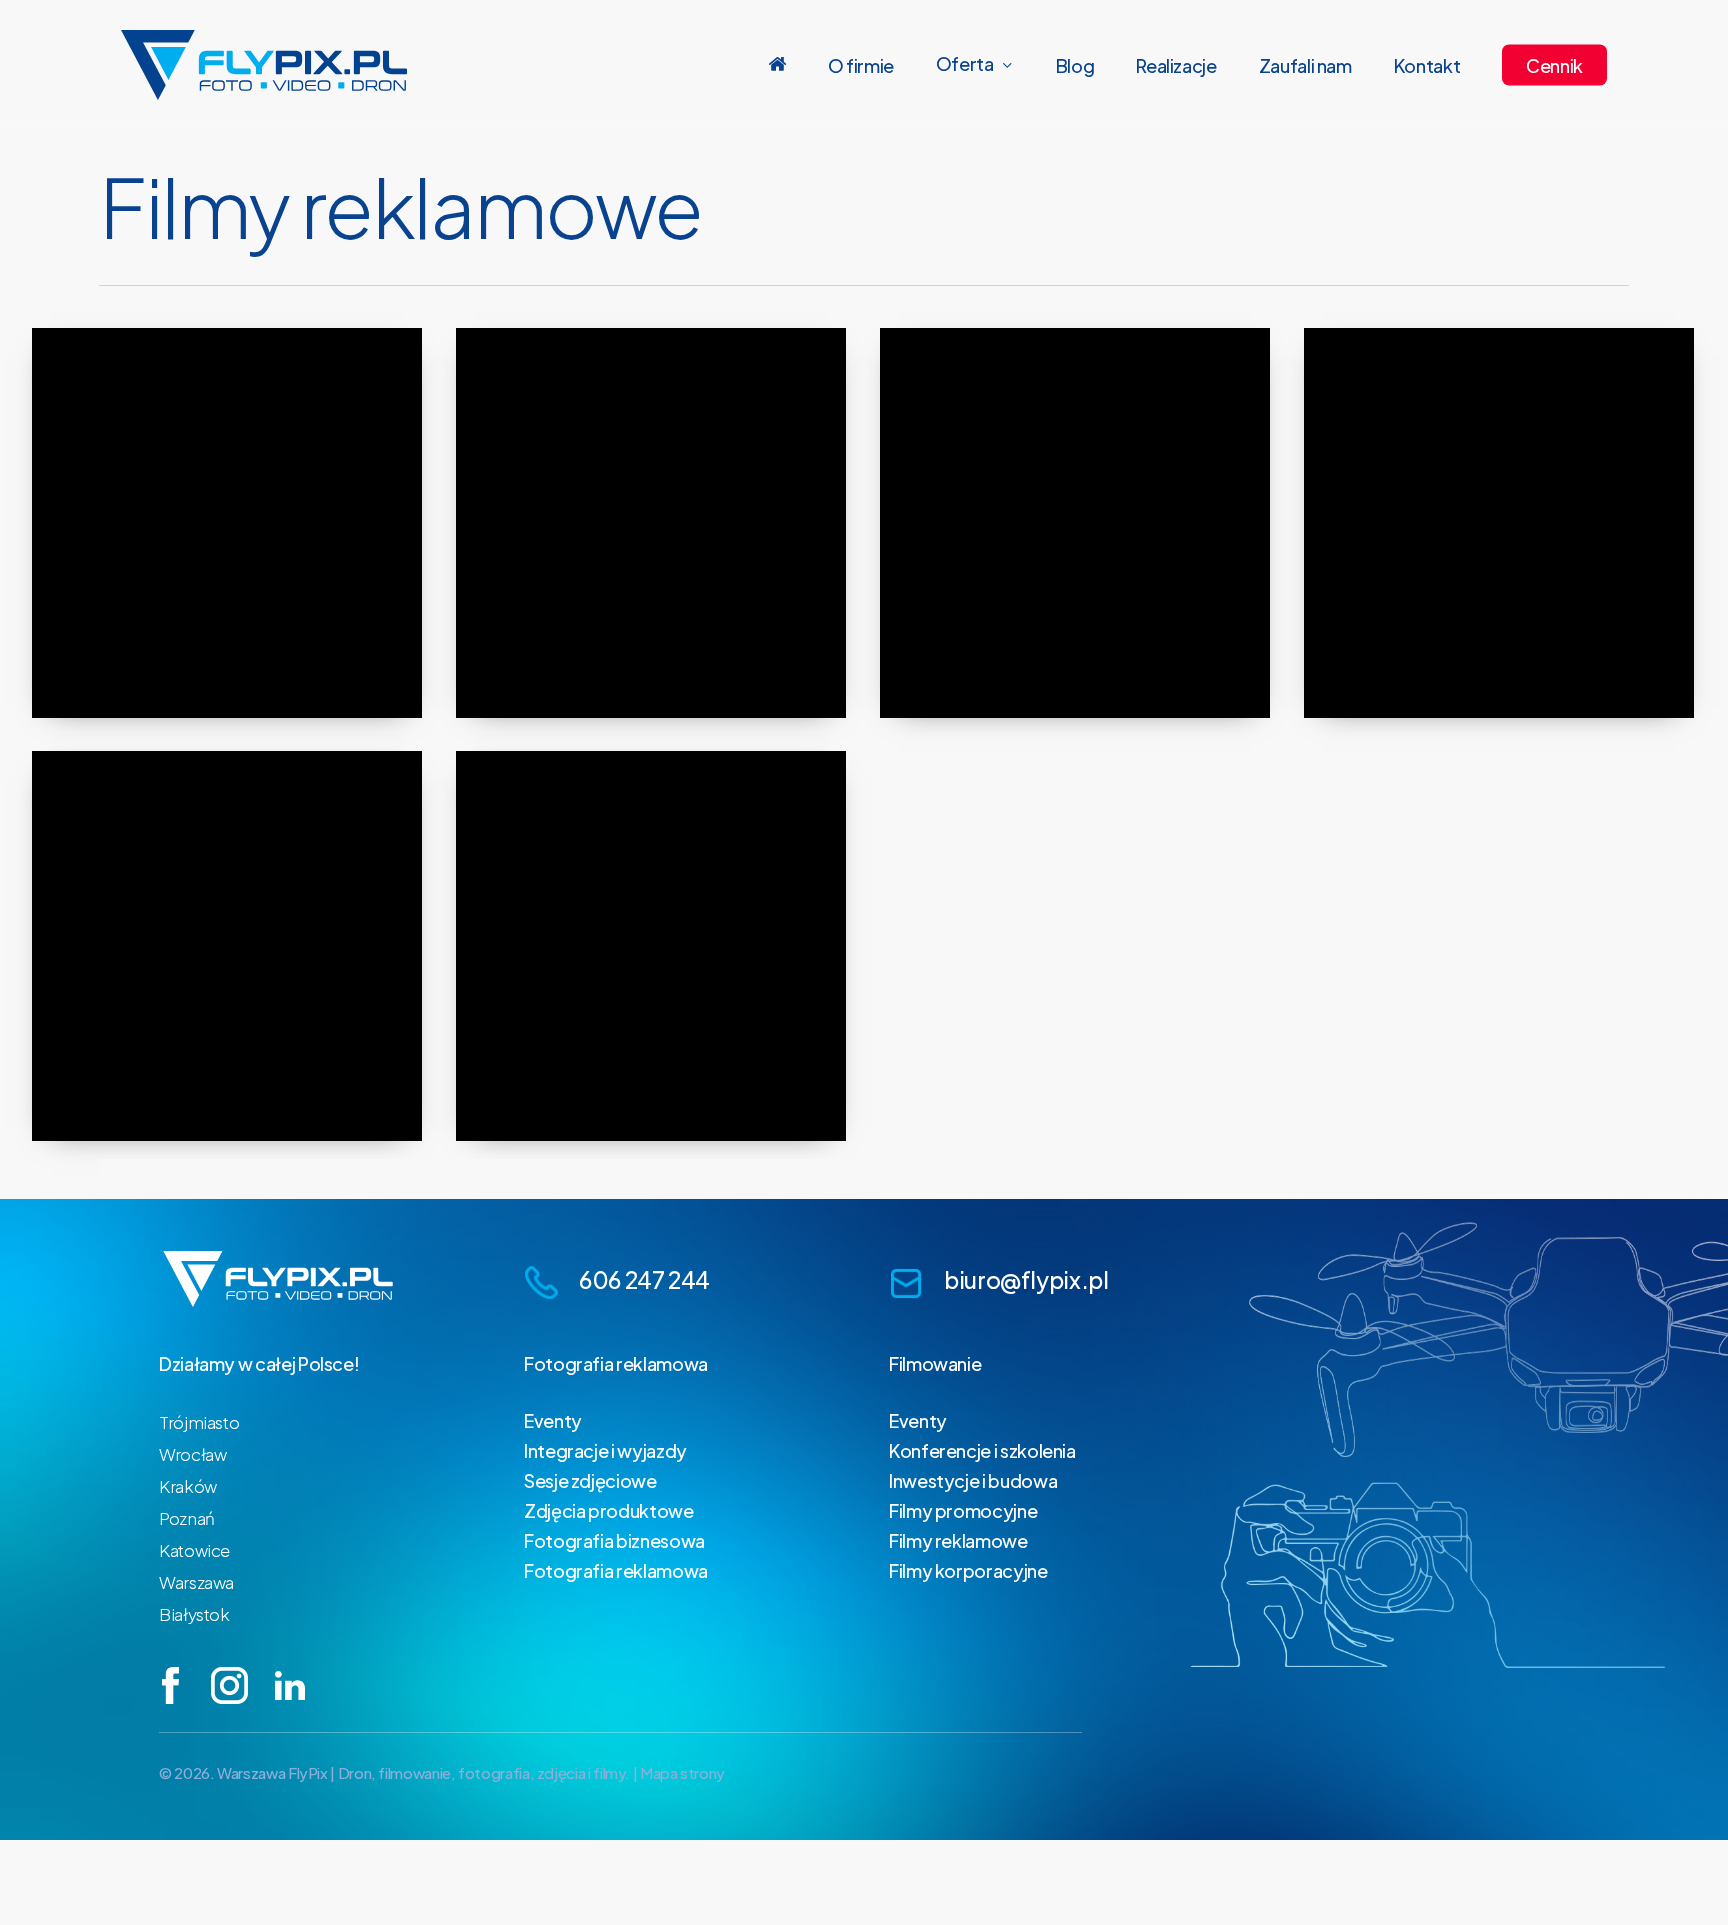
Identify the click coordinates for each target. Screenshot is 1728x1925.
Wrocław (192, 1454)
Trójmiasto (199, 1422)
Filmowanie (935, 1363)
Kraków (188, 1486)
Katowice (194, 1550)
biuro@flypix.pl (1026, 1279)
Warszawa (196, 1582)
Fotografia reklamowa (616, 1363)
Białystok (194, 1614)
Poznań (187, 1518)
